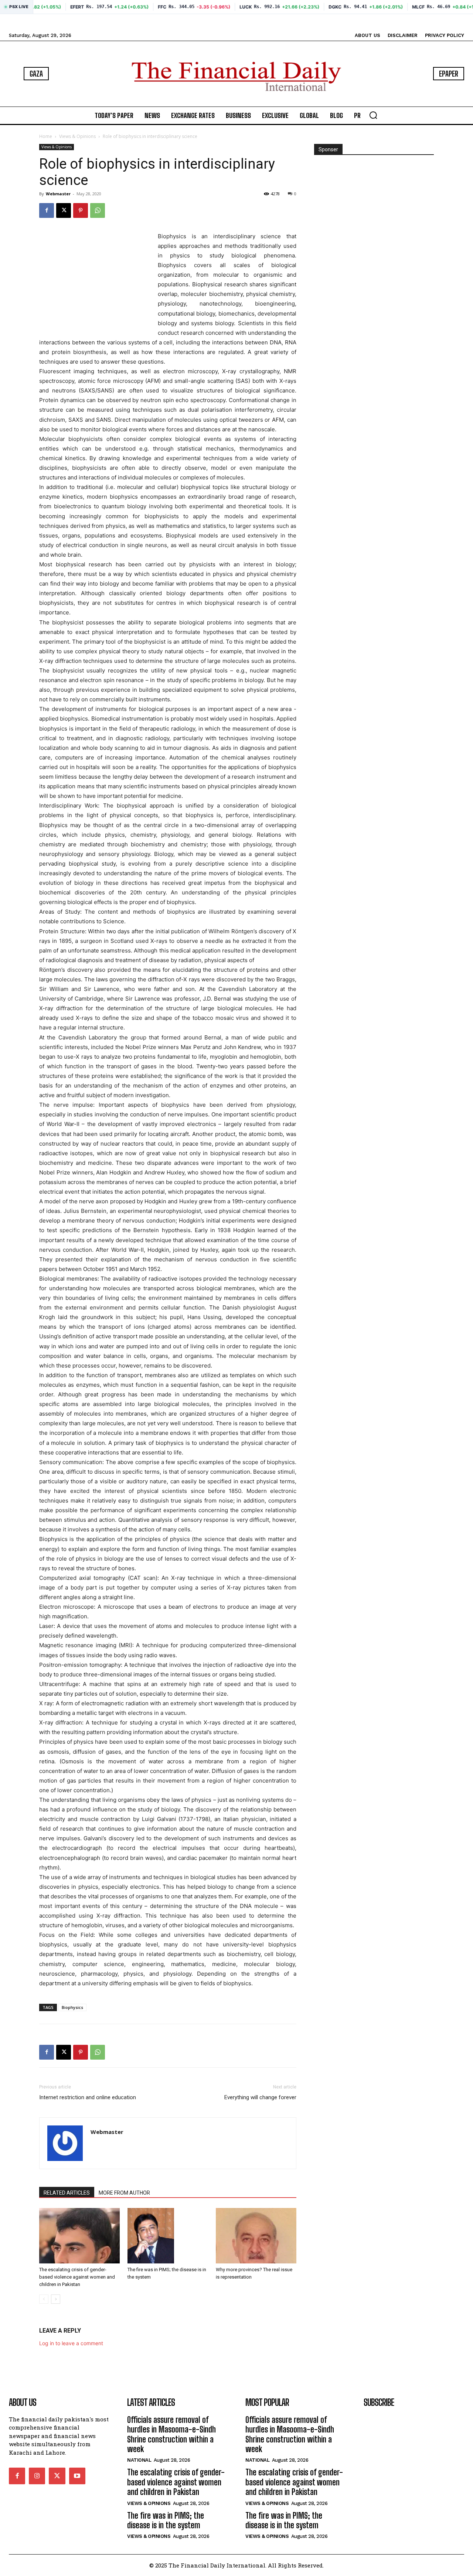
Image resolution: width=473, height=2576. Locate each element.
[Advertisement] (95, 278)
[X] (64, 210)
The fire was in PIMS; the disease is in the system (166, 2520)
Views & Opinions (77, 136)
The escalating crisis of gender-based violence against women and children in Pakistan (77, 2277)
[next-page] (56, 2299)
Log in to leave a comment (71, 2343)
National (139, 2460)
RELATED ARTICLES (67, 2193)
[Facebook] (47, 210)
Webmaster (58, 194)
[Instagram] (37, 2476)
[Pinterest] (81, 210)
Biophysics (72, 2007)
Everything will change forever (260, 2097)
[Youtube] (77, 2476)
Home (46, 136)
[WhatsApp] (98, 210)
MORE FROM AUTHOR (124, 2193)
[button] (373, 115)
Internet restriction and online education (88, 2097)
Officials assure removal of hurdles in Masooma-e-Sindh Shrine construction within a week (171, 2434)
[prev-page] (44, 2299)
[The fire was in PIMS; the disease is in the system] (168, 2236)
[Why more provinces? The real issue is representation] (256, 2236)
